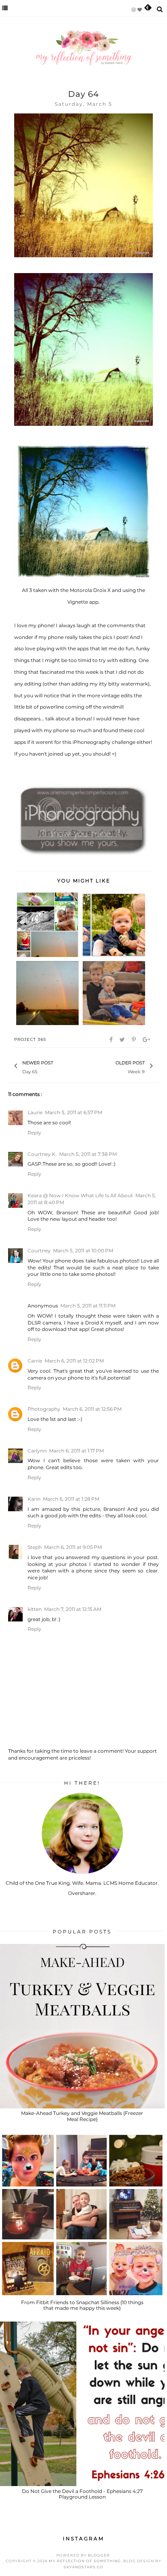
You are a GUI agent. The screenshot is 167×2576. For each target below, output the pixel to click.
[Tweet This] (123, 1040)
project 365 (30, 1039)
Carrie (35, 1361)
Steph (35, 1547)
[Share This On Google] (147, 1040)
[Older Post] (111, 1066)
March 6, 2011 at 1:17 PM (76, 1451)
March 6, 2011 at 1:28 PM (71, 1499)
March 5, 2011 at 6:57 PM (74, 1112)
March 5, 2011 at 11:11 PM (88, 1306)
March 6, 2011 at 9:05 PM (73, 1547)
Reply (34, 1133)
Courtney (39, 1251)
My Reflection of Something (85, 2561)
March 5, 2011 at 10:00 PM (83, 1251)
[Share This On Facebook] (112, 1040)
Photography (44, 1409)
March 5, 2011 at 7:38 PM (88, 1154)
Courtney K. (42, 1154)
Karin (34, 1499)
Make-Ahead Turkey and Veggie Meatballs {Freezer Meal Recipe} (82, 2116)
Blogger (99, 2555)
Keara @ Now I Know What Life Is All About (80, 1195)
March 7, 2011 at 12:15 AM (73, 1609)
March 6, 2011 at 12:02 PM (74, 1361)
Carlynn (37, 1451)
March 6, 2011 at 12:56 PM (92, 1409)
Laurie (35, 1112)
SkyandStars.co (83, 2567)
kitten (35, 1609)
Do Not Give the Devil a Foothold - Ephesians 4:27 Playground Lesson (82, 2494)
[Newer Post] (57, 1066)
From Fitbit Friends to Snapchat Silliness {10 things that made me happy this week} (82, 2305)
